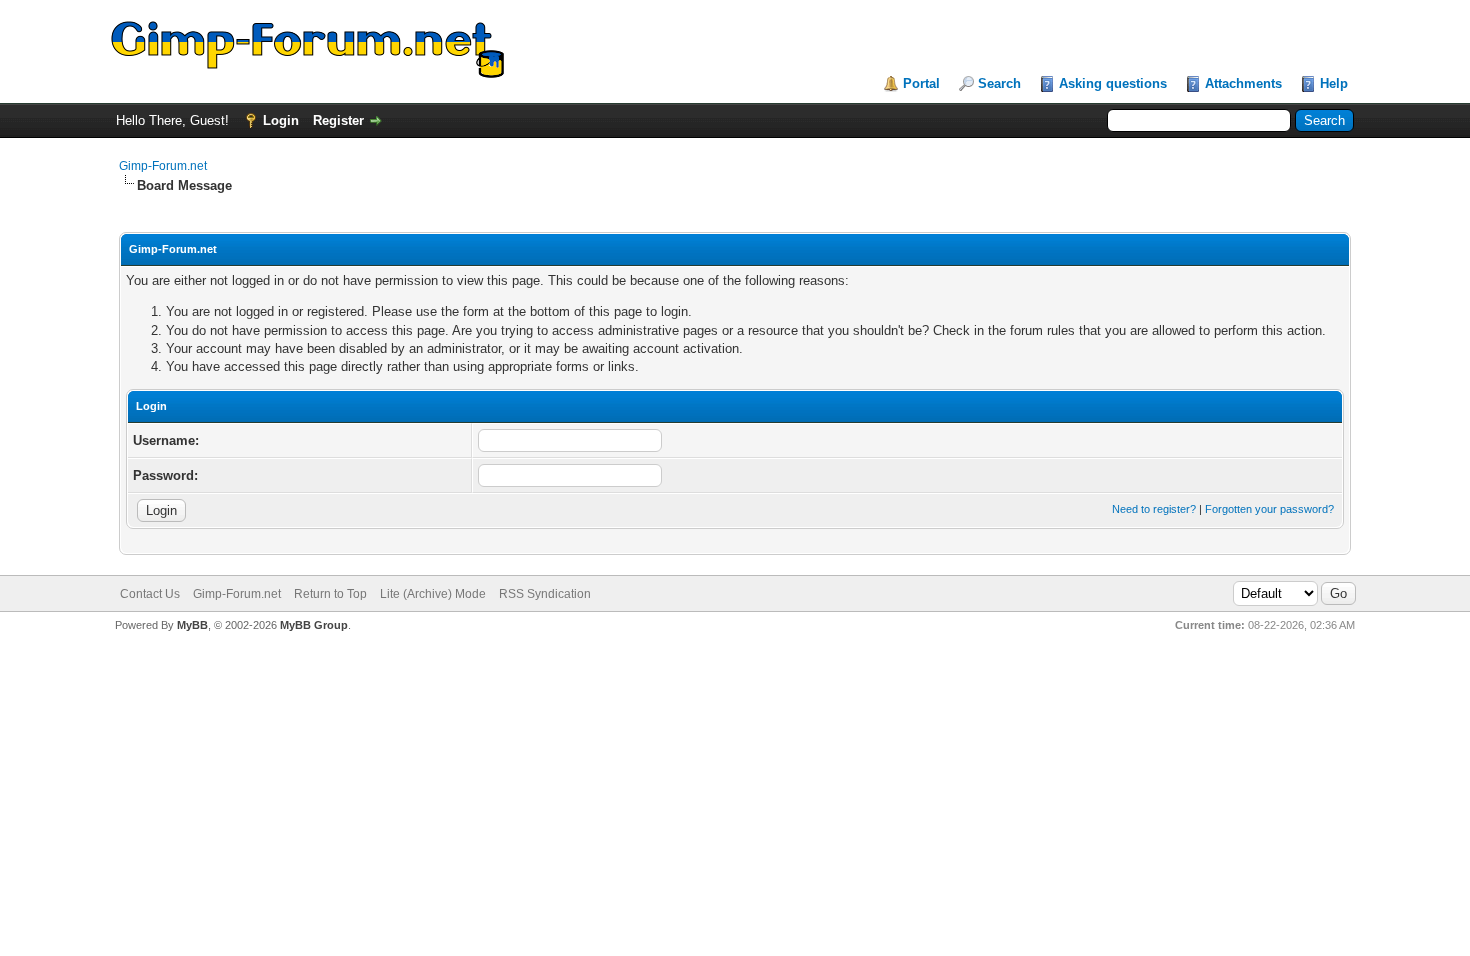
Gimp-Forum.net (163, 166)
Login (281, 120)
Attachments (1243, 83)
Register (338, 120)
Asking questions (1113, 83)
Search (999, 83)
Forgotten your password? (1269, 509)
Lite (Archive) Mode (433, 594)
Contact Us (150, 594)
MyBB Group (314, 625)
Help (1334, 83)
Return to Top (330, 594)
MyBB (192, 625)
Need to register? (1154, 509)
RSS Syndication (545, 594)
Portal (921, 83)
